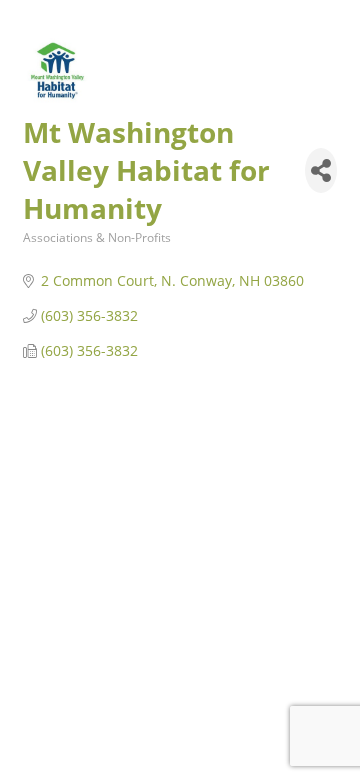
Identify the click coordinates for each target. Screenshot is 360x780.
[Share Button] (321, 170)
